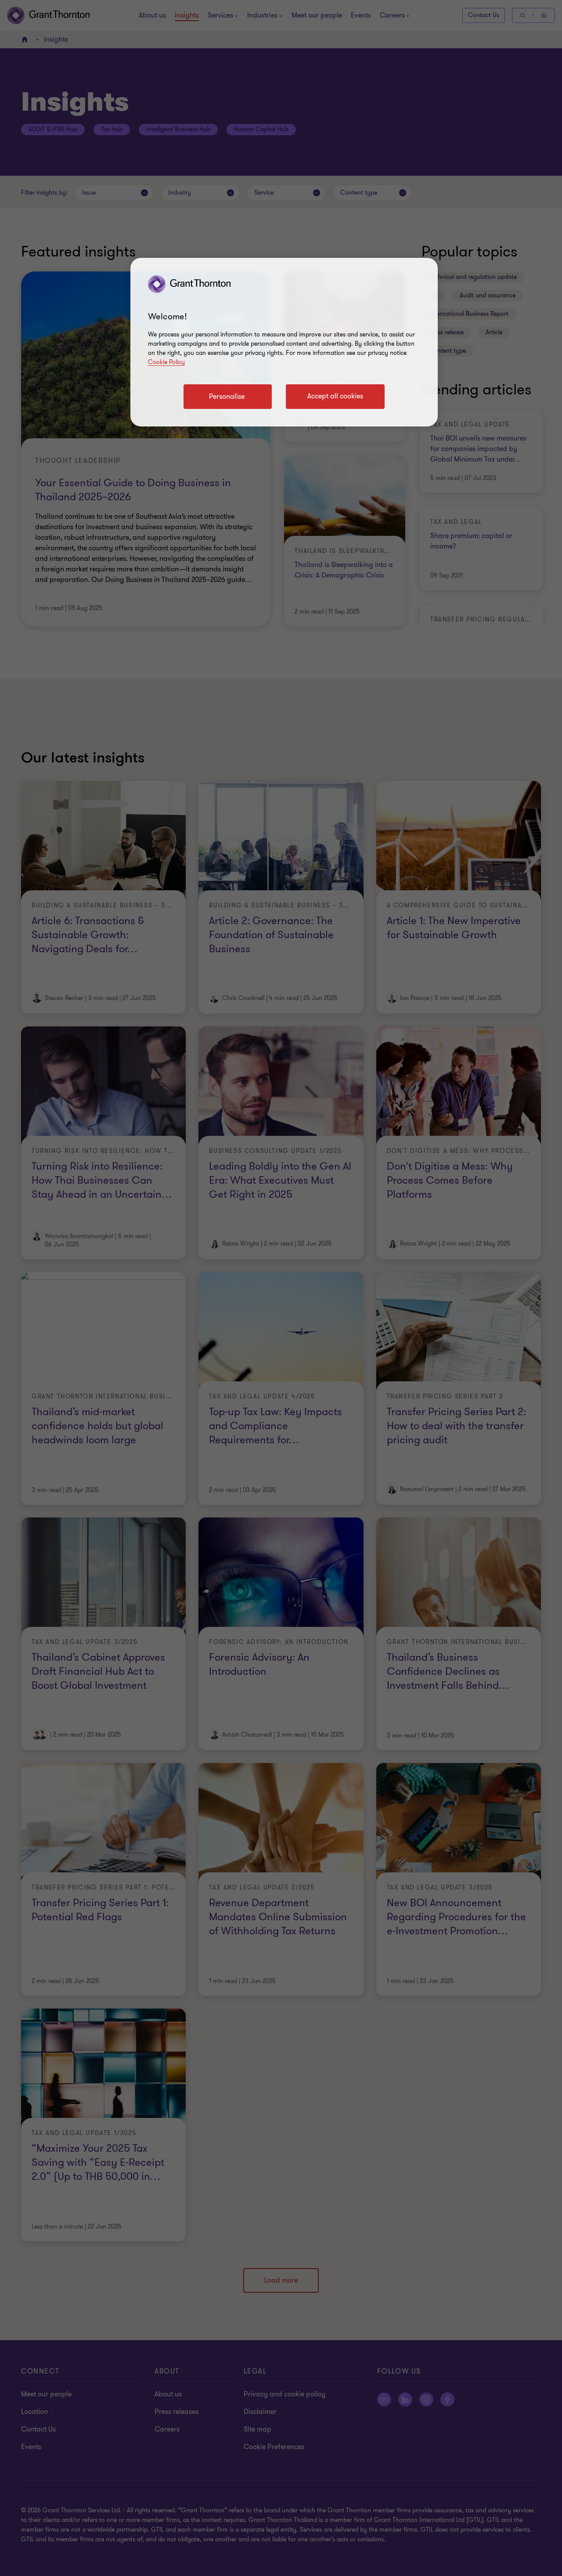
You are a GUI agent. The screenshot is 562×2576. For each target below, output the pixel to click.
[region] (284, 342)
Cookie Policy (166, 362)
